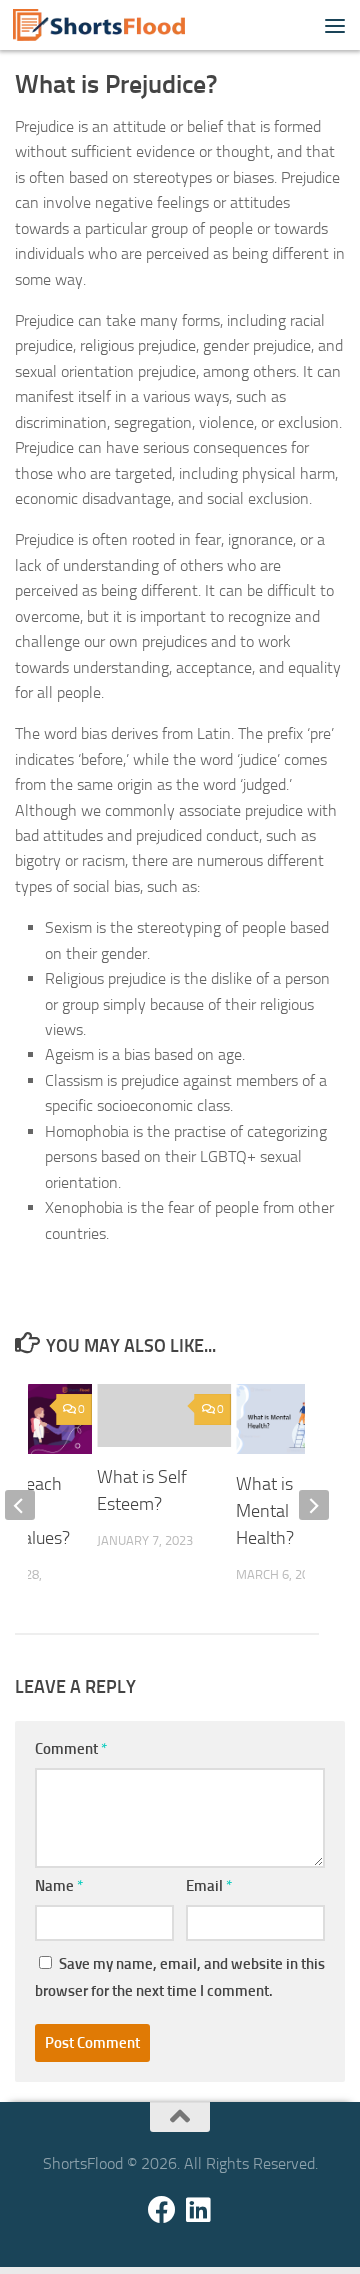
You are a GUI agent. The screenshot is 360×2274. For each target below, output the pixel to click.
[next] (314, 1505)
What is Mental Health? (265, 1511)
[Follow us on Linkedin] (198, 2210)
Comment (71, 1749)
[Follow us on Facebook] (162, 2210)
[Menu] (335, 25)
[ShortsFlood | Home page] (127, 25)
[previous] (20, 1505)
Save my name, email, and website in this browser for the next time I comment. (180, 1977)
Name (59, 1886)
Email (209, 1886)
